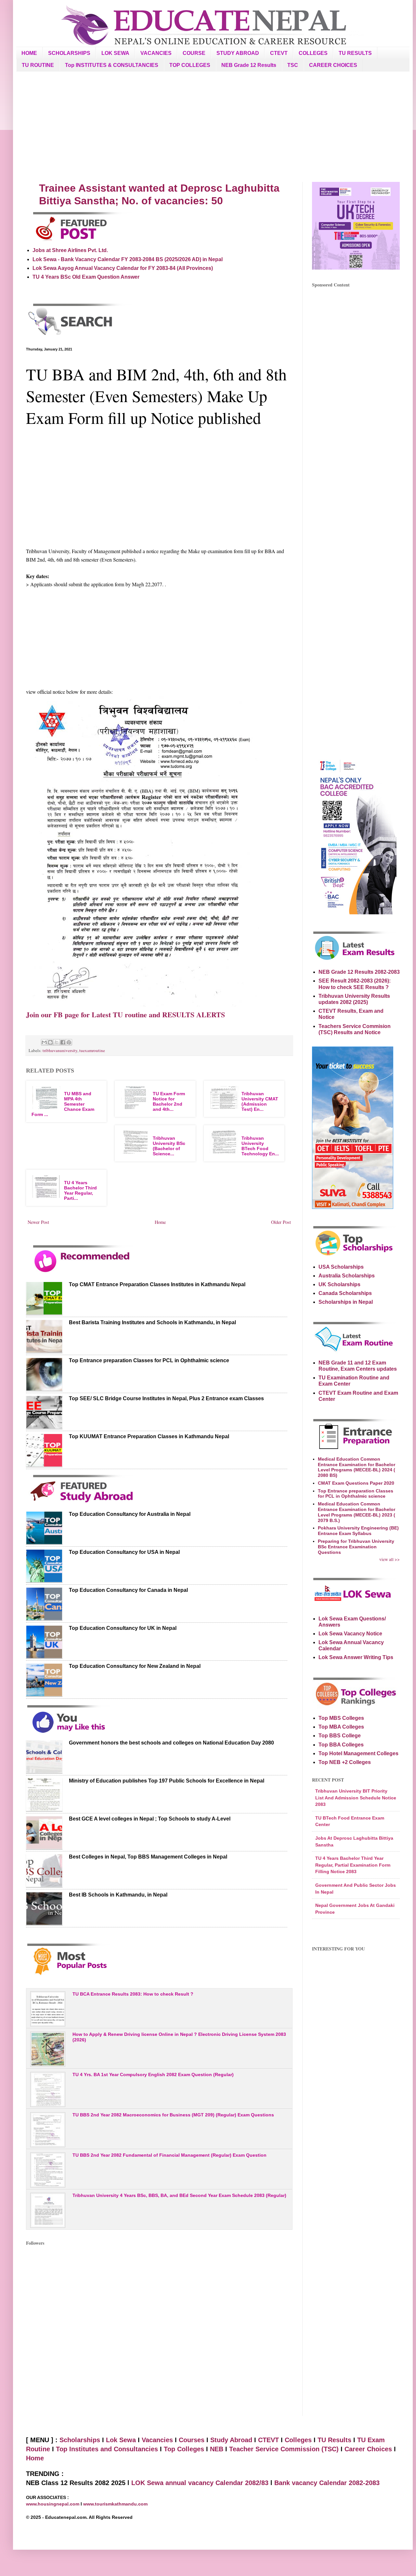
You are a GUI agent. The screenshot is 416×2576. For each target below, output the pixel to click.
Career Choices (368, 2449)
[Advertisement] (213, 127)
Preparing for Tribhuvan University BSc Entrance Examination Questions (356, 1547)
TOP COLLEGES (190, 65)
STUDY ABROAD (238, 53)
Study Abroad (231, 2440)
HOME (29, 53)
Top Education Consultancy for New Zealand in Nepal (135, 1666)
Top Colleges (184, 2449)
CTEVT (279, 53)
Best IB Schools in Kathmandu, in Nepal (118, 1895)
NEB (217, 2449)
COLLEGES (313, 53)
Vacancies (157, 2440)
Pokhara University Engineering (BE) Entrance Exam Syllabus (358, 1531)
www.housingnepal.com (53, 2504)
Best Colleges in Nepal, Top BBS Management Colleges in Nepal (148, 1857)
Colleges (298, 2440)
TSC (293, 65)
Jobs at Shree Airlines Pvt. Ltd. (70, 250)
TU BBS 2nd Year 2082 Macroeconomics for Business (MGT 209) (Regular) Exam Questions (173, 2115)
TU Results (334, 2440)
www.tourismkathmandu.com (115, 2504)
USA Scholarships (341, 1267)
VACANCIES (156, 53)
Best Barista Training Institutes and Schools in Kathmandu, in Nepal (152, 1322)
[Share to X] (57, 1042)
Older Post (281, 1222)
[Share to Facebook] (63, 1042)
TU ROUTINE (38, 65)
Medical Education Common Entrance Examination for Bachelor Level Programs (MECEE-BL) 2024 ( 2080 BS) (357, 1467)
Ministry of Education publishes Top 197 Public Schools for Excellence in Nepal (167, 1781)
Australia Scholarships (347, 1276)
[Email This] (44, 1042)
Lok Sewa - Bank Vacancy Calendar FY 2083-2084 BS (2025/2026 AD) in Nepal (128, 259)
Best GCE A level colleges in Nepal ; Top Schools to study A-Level (150, 1819)
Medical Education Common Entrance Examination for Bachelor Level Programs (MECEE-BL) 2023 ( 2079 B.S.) (357, 1512)
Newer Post (38, 1222)
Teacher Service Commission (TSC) (285, 2449)
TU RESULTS (355, 53)
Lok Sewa (121, 2440)
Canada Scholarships (345, 1293)
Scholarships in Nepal (346, 1302)
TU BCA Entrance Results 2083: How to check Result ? (133, 1994)
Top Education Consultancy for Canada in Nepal (128, 1590)
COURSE (194, 53)
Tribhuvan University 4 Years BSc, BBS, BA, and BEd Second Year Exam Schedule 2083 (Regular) (179, 2195)
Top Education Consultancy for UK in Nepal (123, 1628)
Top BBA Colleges (341, 1745)
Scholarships (80, 2440)
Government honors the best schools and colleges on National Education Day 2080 (171, 1743)
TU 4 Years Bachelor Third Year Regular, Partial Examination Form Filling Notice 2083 (353, 1865)
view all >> (390, 1559)
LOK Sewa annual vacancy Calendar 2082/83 (200, 2483)
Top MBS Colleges (341, 1718)
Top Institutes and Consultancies (107, 2449)
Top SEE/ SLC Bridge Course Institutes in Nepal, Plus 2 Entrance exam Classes (166, 1398)
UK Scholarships (339, 1284)
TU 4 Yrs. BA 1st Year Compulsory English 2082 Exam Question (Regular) (153, 2075)
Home (160, 1222)
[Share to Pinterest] (69, 1042)
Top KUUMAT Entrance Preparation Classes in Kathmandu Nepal (149, 1436)
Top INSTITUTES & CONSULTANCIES (112, 65)
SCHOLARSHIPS (69, 53)
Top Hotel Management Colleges (358, 1753)
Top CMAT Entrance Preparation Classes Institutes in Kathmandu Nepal (157, 1284)
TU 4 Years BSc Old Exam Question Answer (86, 277)
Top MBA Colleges (341, 1727)
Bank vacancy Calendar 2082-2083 (327, 2483)
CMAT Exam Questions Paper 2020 (356, 1483)
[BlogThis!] (50, 1042)
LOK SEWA (115, 53)
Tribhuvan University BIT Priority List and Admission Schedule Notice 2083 (356, 1798)
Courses (192, 2440)
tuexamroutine (92, 1050)
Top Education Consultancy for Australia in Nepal (130, 1514)
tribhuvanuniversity (60, 1050)
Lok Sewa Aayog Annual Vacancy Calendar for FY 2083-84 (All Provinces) (123, 268)
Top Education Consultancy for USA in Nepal (124, 1552)
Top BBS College (340, 1736)
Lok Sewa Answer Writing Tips (356, 1657)
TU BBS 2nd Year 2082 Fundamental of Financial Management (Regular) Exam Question (169, 2155)
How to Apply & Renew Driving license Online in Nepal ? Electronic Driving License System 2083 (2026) (179, 2037)
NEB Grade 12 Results (249, 65)
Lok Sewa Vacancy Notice (350, 1634)
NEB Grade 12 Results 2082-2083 (359, 972)
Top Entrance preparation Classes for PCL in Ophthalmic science (149, 1360)
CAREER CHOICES (333, 65)
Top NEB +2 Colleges (345, 1762)
